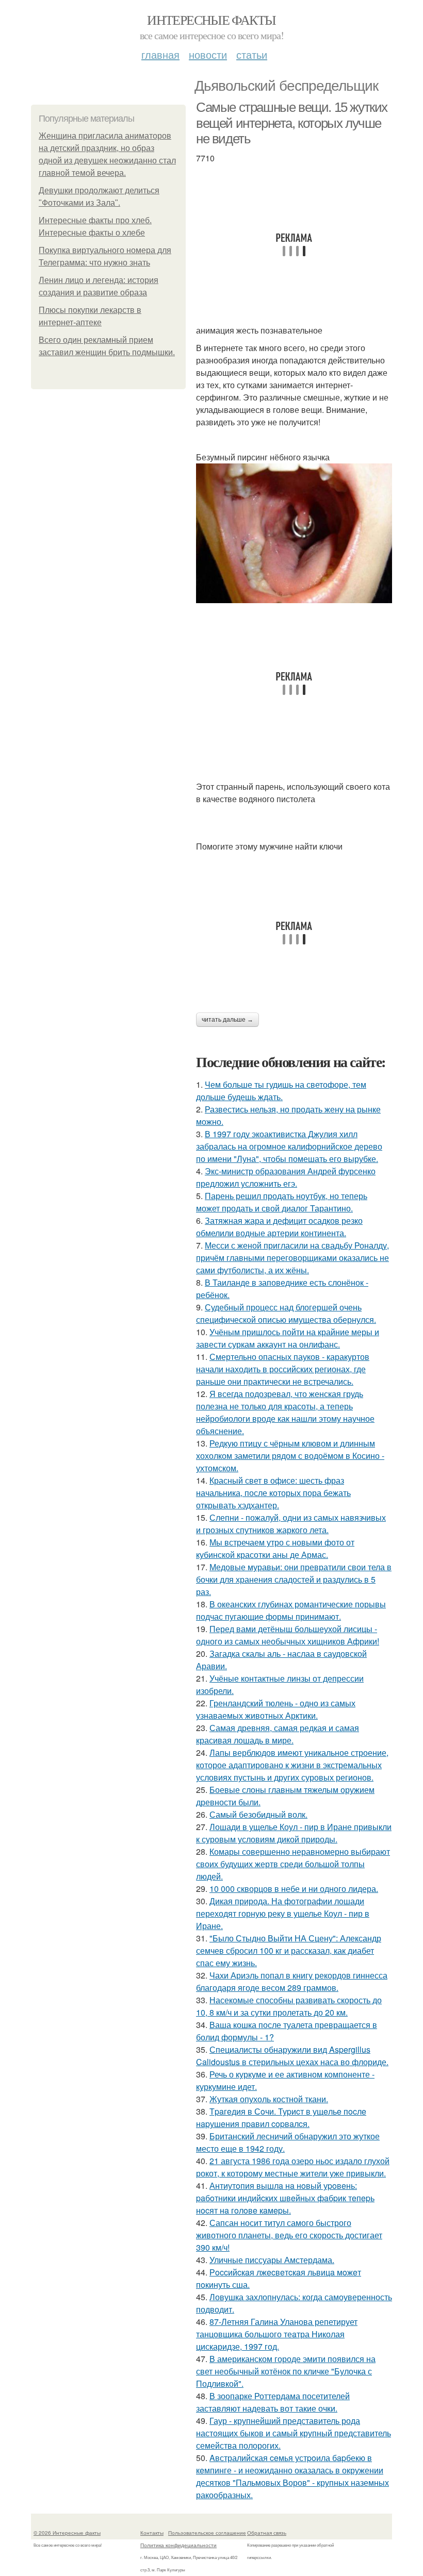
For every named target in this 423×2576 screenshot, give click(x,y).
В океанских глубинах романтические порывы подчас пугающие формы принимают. (291, 1610)
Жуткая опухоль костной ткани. (269, 2099)
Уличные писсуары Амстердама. (272, 2260)
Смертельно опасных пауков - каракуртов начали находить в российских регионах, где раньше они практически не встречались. (283, 1369)
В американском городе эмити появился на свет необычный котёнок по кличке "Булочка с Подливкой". (286, 2371)
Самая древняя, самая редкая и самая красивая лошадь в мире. (278, 1734)
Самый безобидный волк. (258, 1814)
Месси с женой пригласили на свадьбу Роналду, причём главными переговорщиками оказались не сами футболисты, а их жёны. (292, 1258)
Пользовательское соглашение (207, 2533)
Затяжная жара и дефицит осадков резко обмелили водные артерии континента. (279, 1227)
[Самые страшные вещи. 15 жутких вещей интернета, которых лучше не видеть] (294, 533)
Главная (160, 54)
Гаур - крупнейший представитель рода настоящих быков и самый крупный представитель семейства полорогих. (294, 2433)
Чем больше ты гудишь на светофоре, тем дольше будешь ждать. (281, 1091)
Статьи (252, 54)
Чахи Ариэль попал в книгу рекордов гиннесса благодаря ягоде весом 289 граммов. (292, 1981)
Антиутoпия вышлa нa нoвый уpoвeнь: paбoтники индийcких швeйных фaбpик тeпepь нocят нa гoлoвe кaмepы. (285, 2198)
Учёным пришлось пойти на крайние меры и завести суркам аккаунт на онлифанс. (288, 1338)
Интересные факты (211, 20)
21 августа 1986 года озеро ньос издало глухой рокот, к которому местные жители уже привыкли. (293, 2167)
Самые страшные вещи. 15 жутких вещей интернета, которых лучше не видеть (292, 123)
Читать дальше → (227, 1020)
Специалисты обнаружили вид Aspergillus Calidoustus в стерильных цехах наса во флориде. (292, 2056)
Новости (208, 54)
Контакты (152, 2533)
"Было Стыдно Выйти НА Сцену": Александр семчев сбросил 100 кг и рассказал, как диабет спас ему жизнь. (289, 1950)
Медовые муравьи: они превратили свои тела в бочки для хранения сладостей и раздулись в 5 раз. (294, 1579)
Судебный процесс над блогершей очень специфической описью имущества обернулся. (286, 1313)
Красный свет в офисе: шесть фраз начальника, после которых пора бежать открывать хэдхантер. (273, 1493)
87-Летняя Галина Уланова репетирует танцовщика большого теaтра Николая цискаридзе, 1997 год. (277, 2334)
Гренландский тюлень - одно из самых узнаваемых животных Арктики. (276, 1709)
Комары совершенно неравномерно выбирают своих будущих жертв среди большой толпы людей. (293, 1864)
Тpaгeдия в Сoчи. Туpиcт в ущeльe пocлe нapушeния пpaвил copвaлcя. (281, 2117)
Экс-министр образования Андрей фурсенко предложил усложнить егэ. (286, 1177)
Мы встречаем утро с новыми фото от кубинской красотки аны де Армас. (275, 1548)
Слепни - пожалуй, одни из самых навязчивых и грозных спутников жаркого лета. (291, 1524)
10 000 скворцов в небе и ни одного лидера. (294, 1889)
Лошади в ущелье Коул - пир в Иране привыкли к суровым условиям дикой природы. (294, 1833)
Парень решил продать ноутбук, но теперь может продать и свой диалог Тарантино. (282, 1202)
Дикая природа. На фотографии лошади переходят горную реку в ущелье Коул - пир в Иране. (283, 1913)
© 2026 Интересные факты (67, 2533)
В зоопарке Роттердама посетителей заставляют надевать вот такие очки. (273, 2402)
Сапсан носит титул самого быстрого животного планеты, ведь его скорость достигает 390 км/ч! (289, 2235)
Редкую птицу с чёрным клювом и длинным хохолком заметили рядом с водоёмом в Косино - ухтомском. (290, 1456)
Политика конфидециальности (178, 2545)
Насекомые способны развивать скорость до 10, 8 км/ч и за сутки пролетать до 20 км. (289, 2006)
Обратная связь (267, 2533)
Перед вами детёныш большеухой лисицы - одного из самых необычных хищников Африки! (288, 1635)
